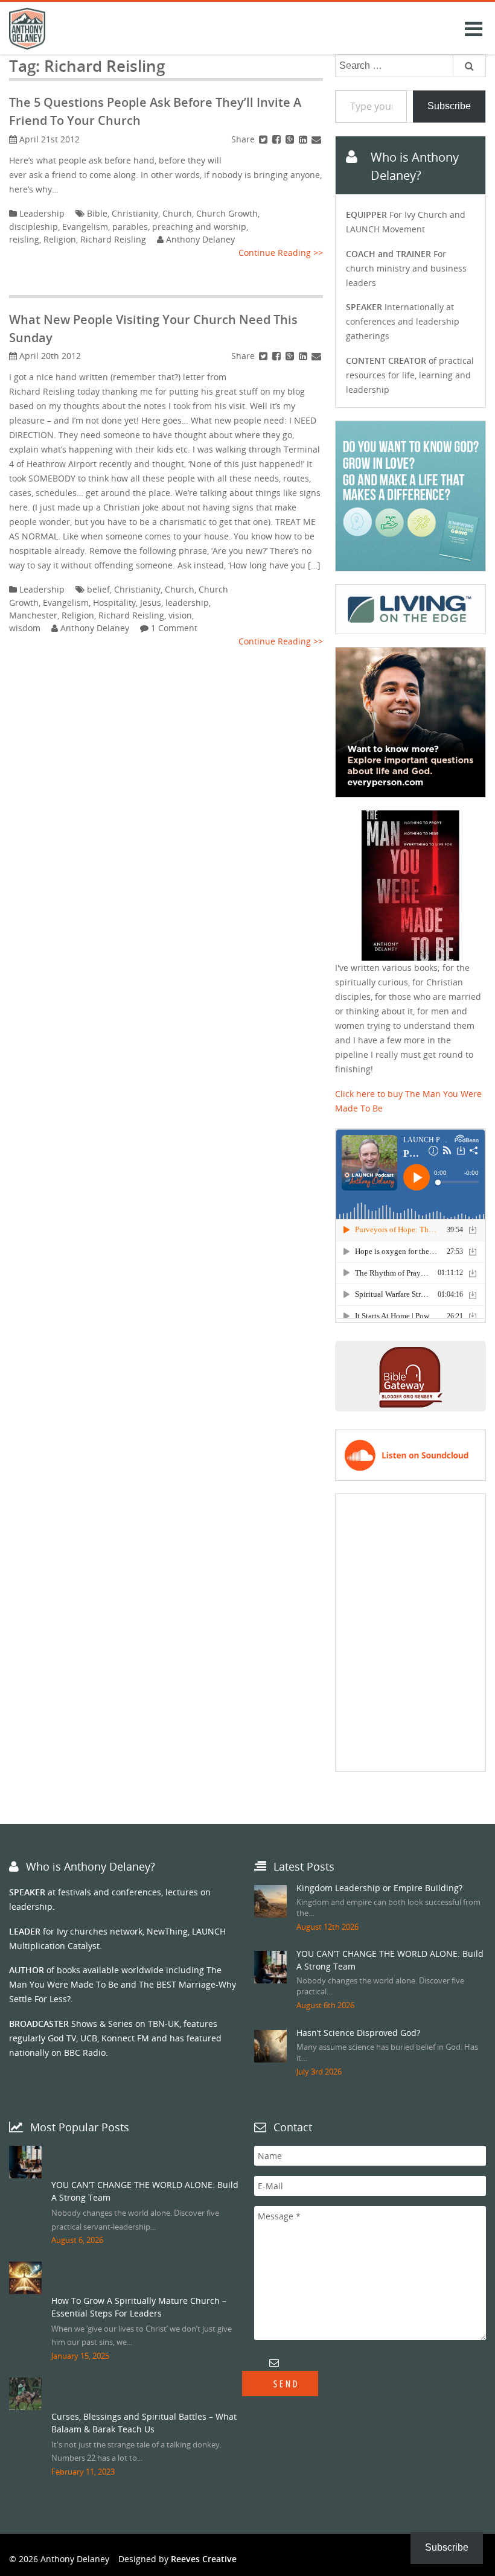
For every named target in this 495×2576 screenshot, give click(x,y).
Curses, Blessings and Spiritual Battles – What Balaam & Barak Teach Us (144, 2423)
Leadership (42, 213)
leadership (187, 603)
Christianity (135, 213)
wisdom (25, 628)
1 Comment (174, 628)
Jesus (151, 603)
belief (98, 589)
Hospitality (114, 603)
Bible (97, 213)
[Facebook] (276, 139)
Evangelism (85, 227)
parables (130, 227)
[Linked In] (303, 139)
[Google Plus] (290, 139)
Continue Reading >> (281, 253)
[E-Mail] (316, 139)
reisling (24, 239)
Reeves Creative (204, 2559)
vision (180, 615)
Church (177, 213)
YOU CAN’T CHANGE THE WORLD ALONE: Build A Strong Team (145, 2191)
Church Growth (227, 213)
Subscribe (449, 106)
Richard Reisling (113, 239)
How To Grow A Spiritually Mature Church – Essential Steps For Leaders (139, 2307)
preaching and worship (199, 227)
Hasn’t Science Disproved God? (358, 2033)
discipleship (34, 227)
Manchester (33, 615)
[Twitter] (263, 139)
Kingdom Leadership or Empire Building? (379, 1888)
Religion (60, 239)
